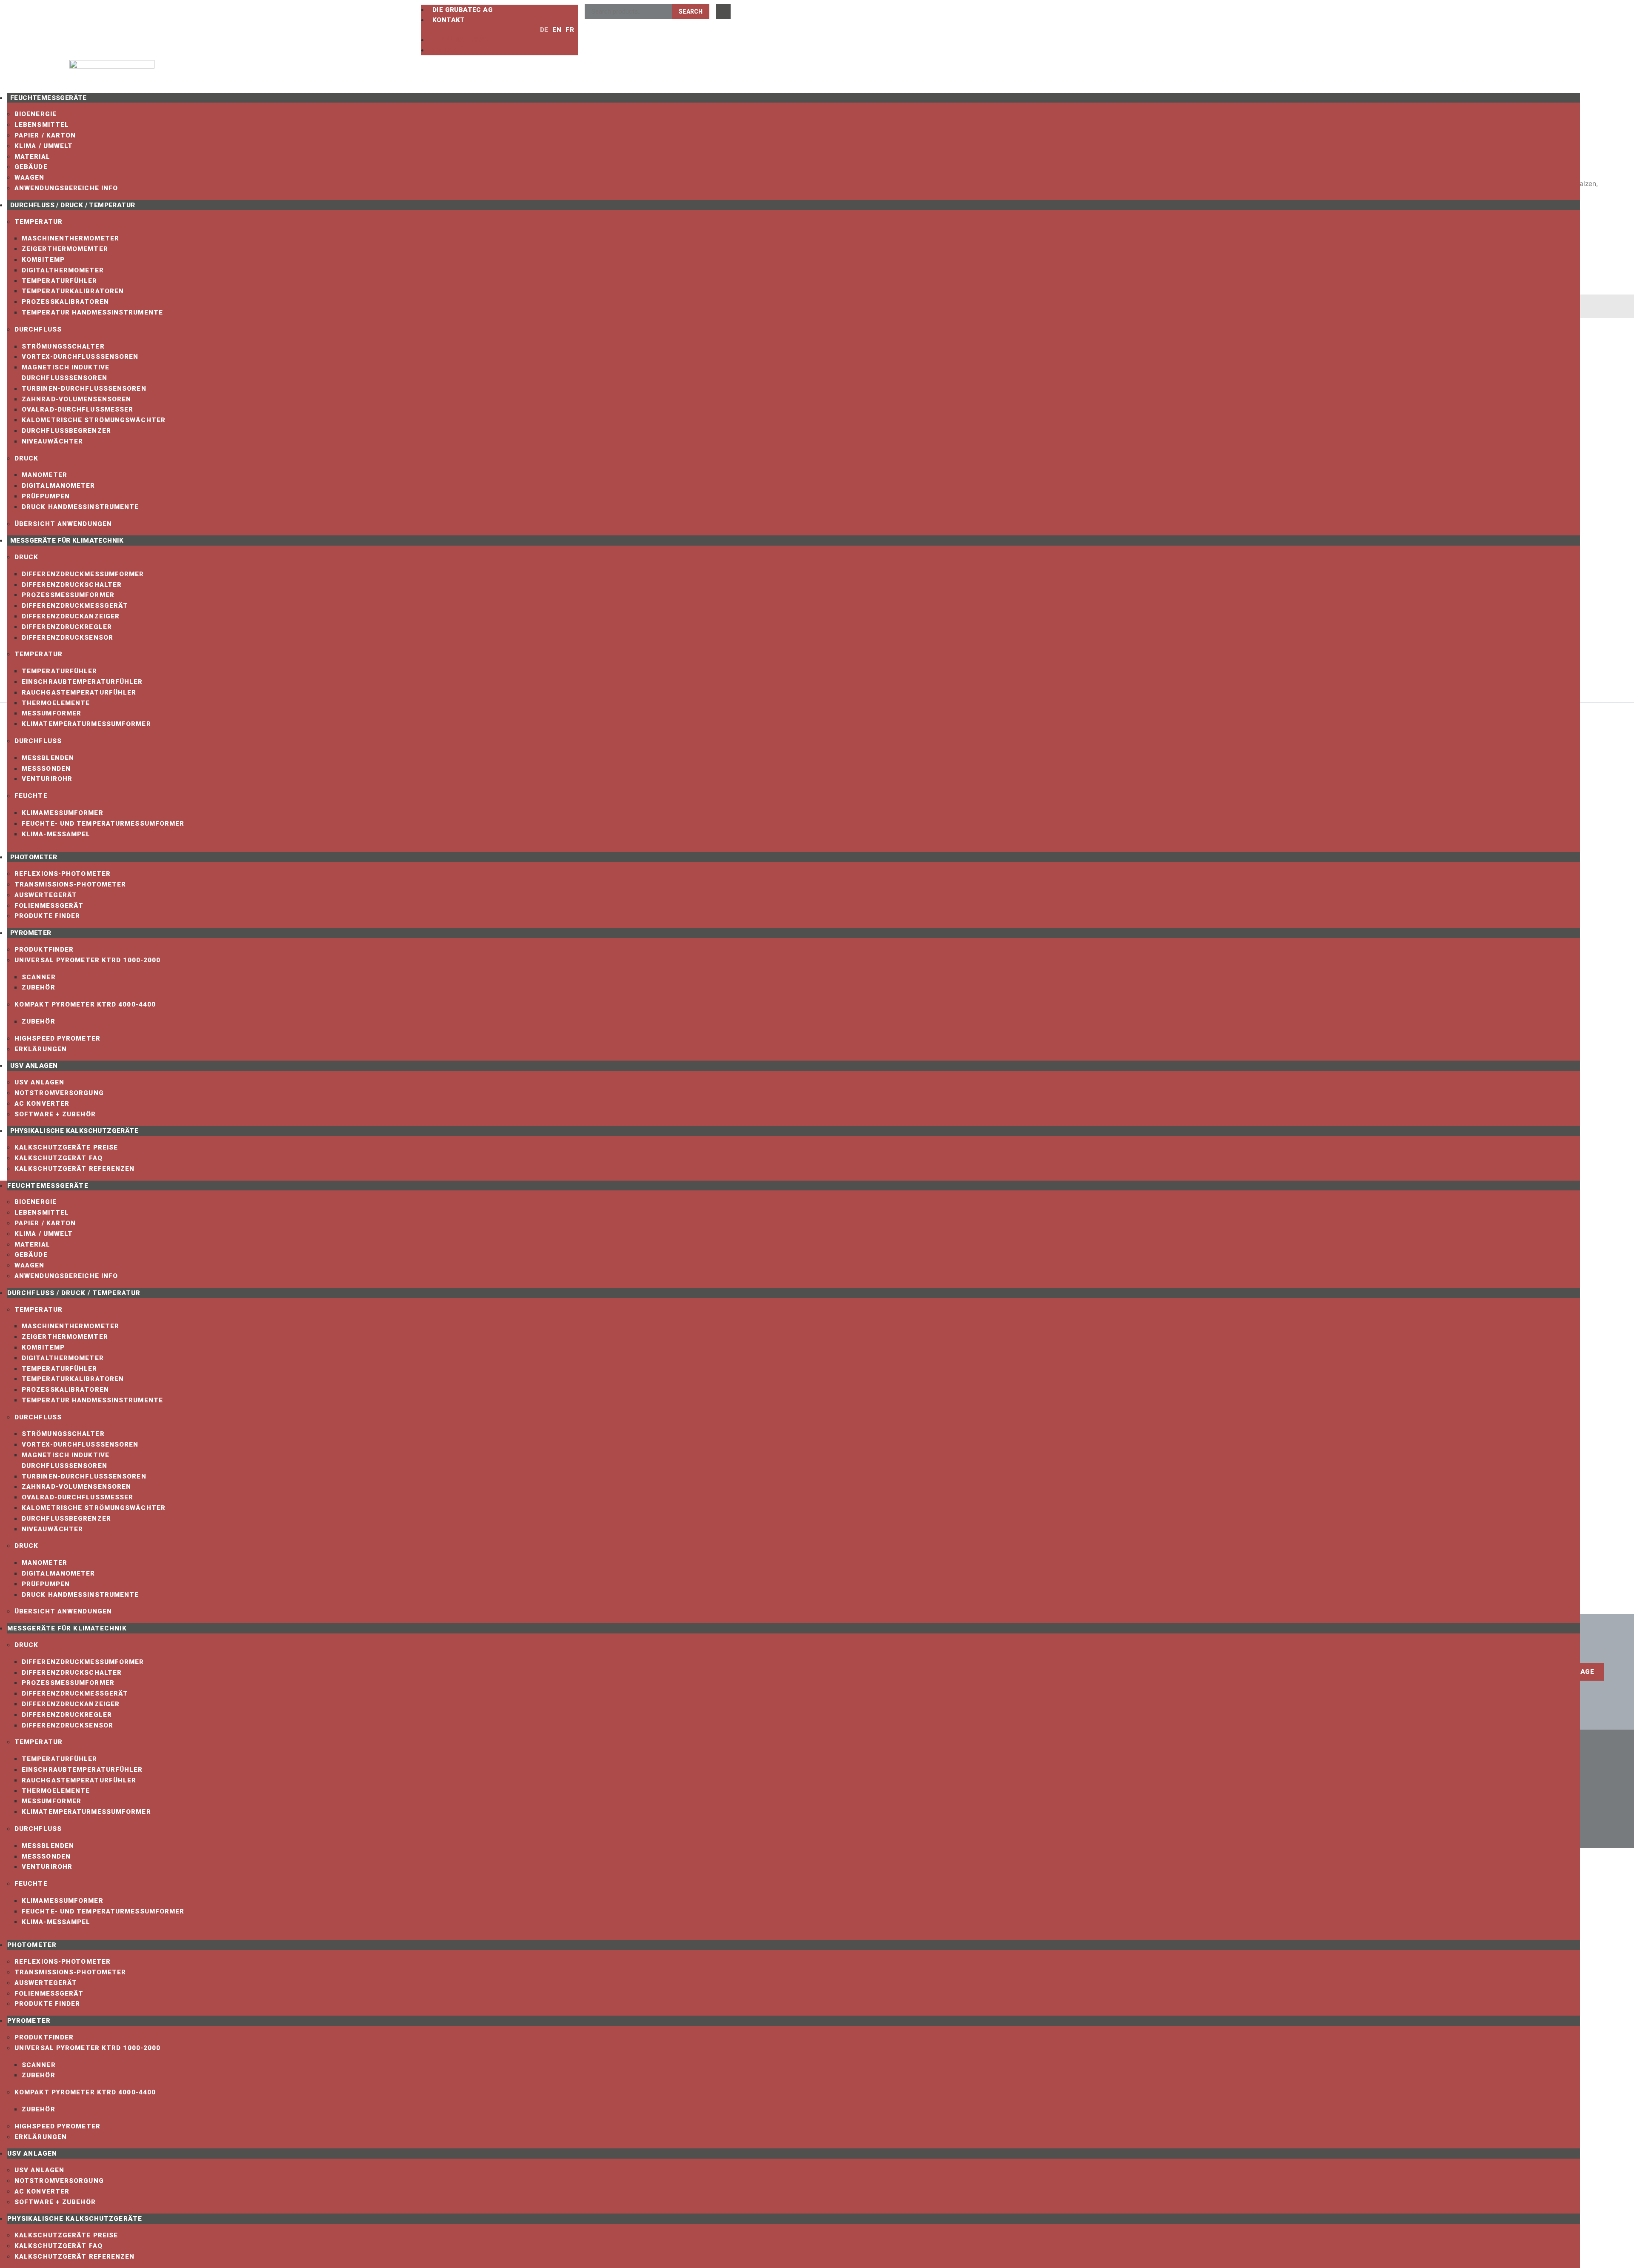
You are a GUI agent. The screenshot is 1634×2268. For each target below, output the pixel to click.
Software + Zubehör (55, 1114)
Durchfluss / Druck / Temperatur (73, 205)
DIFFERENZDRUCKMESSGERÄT (75, 606)
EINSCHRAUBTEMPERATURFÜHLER (82, 682)
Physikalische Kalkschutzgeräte (74, 1131)
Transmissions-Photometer (70, 884)
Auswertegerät (46, 895)
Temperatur (39, 222)
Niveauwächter (52, 441)
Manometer (44, 475)
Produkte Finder (47, 916)
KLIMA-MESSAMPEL (56, 834)
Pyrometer (31, 933)
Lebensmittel (42, 125)
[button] (475, 30)
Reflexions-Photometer (63, 874)
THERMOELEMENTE (56, 703)
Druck (27, 458)
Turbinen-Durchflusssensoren (84, 389)
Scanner (39, 977)
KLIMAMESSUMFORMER (63, 813)
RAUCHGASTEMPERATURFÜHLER (79, 692)
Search (691, 11)
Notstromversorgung (59, 1093)
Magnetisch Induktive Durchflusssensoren (66, 373)
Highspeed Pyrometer (57, 1038)
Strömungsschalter (63, 346)
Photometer (34, 857)
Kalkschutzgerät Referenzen (75, 1169)
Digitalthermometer (63, 270)
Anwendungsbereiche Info (66, 188)
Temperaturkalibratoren (73, 291)
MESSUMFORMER (51, 713)
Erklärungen (41, 1049)
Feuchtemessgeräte (49, 98)
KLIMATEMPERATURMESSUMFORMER (86, 724)
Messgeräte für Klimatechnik (67, 541)
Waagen (30, 177)
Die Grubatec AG (463, 10)
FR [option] (570, 30)
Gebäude (31, 167)
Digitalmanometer (59, 486)
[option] (555, 30)
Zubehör (39, 987)
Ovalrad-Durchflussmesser (77, 409)
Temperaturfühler (60, 281)
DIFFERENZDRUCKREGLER (67, 627)
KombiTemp (43, 260)
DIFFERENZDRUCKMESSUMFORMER (83, 574)
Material (32, 157)
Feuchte (31, 796)
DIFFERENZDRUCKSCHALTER (72, 585)
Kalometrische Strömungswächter (94, 420)
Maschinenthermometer (70, 238)
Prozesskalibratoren (65, 302)
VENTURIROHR (47, 779)
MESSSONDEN (46, 769)
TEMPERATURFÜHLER (60, 671)
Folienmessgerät (49, 906)
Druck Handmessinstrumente (80, 507)
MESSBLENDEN (48, 758)
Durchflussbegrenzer (66, 431)
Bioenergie (36, 114)
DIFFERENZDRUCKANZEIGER (71, 616)
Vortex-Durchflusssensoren (80, 357)
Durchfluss (38, 329)
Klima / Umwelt (44, 146)
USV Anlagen (34, 1066)
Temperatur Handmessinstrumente (92, 312)
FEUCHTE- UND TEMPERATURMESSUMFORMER (103, 824)
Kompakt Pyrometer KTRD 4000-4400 (85, 1004)
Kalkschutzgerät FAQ (59, 1158)
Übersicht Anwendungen (63, 524)
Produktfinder (44, 950)
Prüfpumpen (46, 496)
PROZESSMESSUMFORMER (68, 595)
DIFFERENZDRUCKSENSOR (67, 638)
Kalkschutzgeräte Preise (66, 1147)
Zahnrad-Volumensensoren (76, 399)
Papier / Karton (45, 135)
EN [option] (557, 30)
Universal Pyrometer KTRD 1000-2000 (87, 960)
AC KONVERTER (42, 1104)
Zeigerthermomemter (65, 249)
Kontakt (449, 20)
